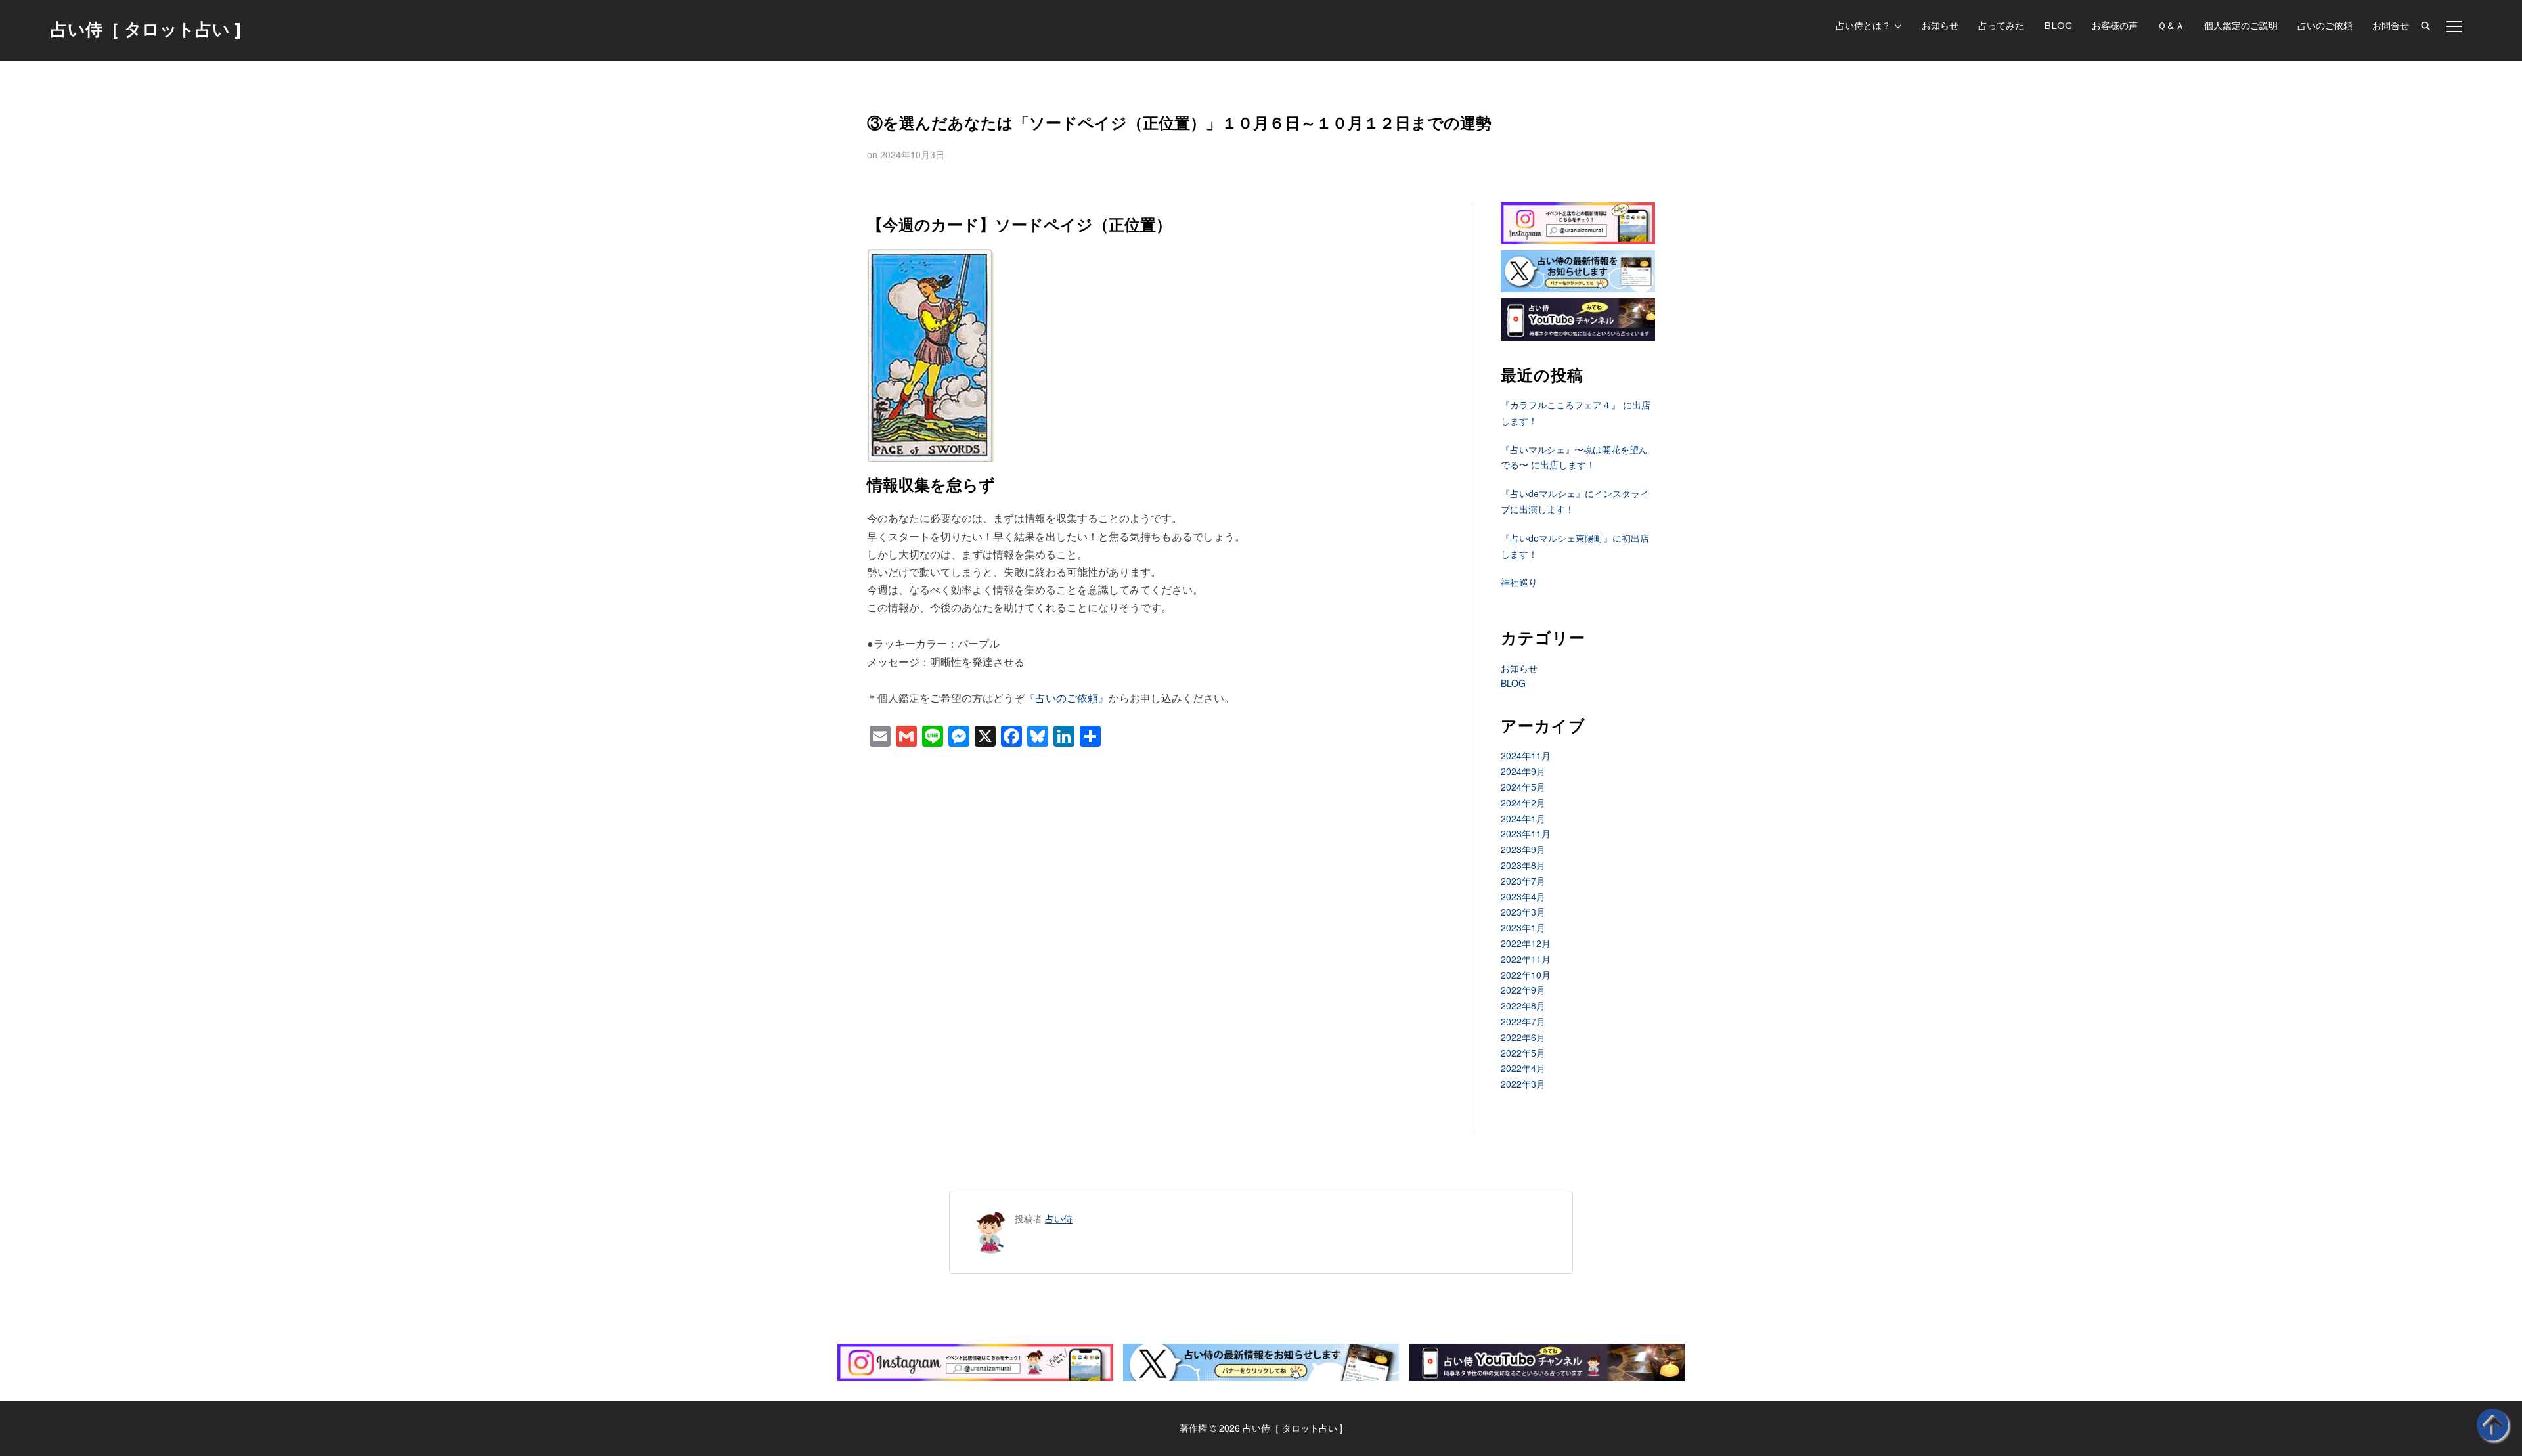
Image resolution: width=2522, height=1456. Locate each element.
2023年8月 (1523, 865)
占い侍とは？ (1863, 26)
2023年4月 (1523, 896)
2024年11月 (1526, 755)
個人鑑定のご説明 (2241, 26)
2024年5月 (1523, 787)
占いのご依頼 (2325, 26)
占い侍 (1059, 1218)
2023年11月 (1526, 833)
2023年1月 (1523, 927)
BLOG (2058, 26)
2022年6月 (1523, 1037)
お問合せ (2391, 26)
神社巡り (1519, 582)
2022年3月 (1523, 1084)
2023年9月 (1523, 849)
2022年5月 (1523, 1053)
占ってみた (2001, 26)
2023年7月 (1523, 881)
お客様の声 (2115, 26)
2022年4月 (1523, 1068)
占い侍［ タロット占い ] (146, 30)
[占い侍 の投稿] (991, 1218)
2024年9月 (1523, 771)
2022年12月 (1526, 943)
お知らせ (1940, 26)
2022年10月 (1526, 975)
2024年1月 (1523, 818)
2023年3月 (1523, 912)
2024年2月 (1523, 803)
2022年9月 (1523, 990)
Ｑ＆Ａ (2171, 26)
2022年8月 (1523, 1005)
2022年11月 (1526, 959)
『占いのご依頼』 (1067, 698)
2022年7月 (1523, 1021)
